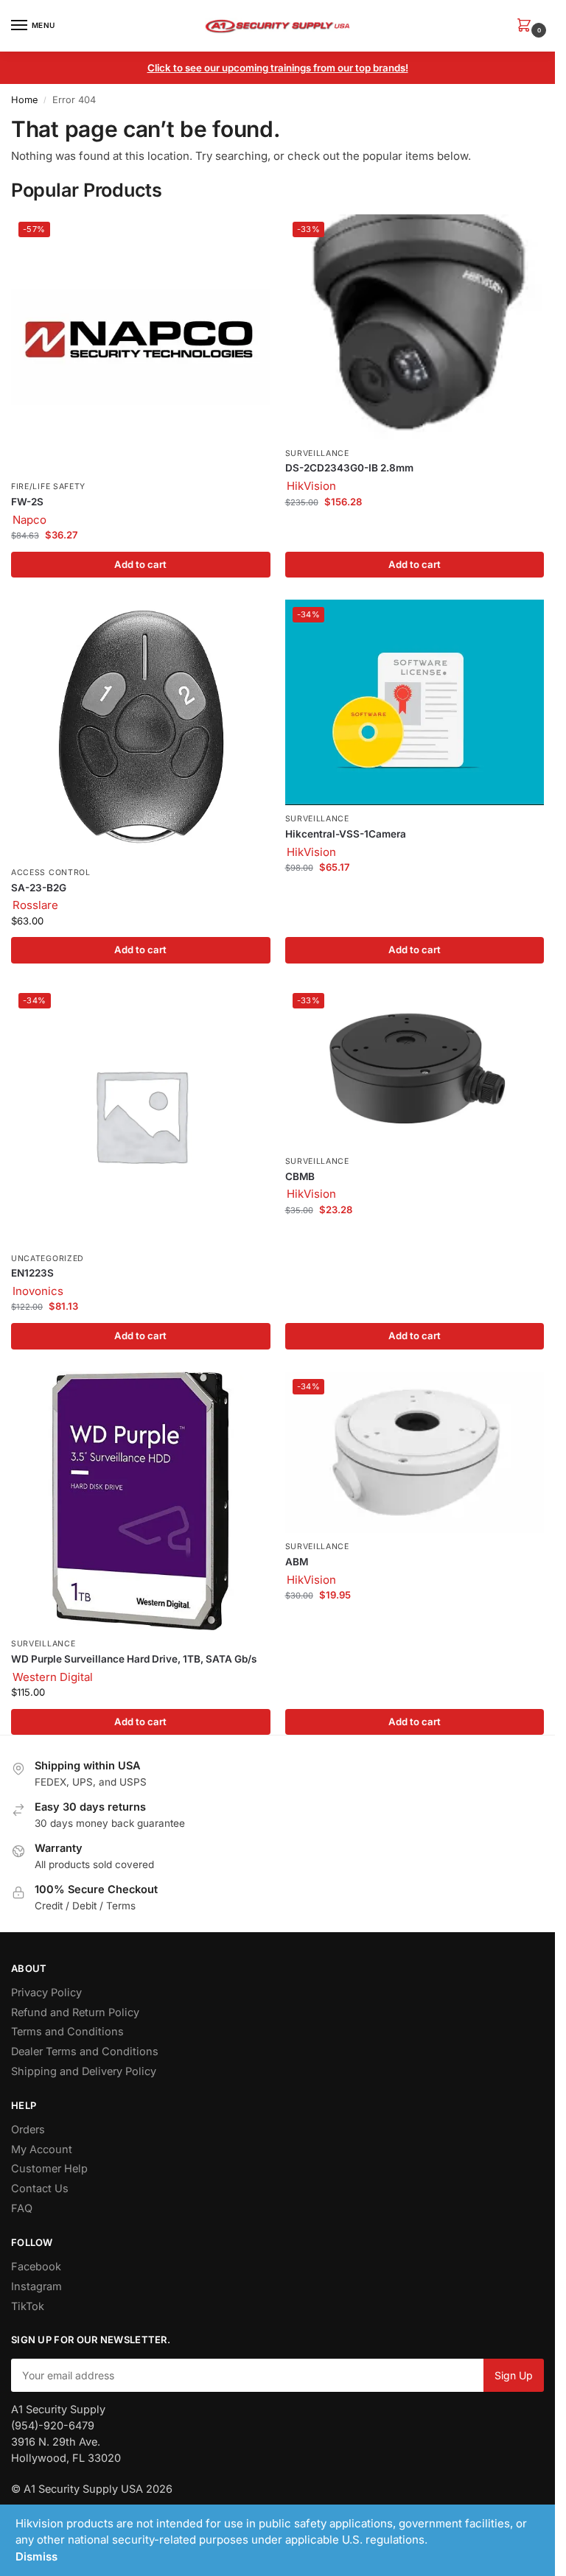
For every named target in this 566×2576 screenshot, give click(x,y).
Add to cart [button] (140, 564)
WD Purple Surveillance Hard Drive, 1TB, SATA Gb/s (134, 1659)
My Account (42, 2149)
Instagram (36, 2287)
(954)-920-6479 (53, 2426)
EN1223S (32, 1273)
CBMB (300, 1176)
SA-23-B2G (39, 888)
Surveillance (317, 453)
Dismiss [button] (36, 2556)
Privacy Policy (46, 1993)
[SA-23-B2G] (141, 729)
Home (24, 100)
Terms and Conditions (67, 2032)
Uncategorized (48, 1259)
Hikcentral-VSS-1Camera (346, 834)
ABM (297, 1562)
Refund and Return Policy (75, 2012)
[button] (527, 26)
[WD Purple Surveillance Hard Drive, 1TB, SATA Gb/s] (141, 1501)
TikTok (28, 2306)
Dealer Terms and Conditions (85, 2052)
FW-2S (27, 502)
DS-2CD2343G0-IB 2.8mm (349, 468)
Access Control (51, 873)
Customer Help (49, 2169)
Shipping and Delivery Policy (84, 2071)
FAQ (22, 2208)
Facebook (36, 2267)
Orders (28, 2130)
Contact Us (40, 2189)
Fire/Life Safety (48, 487)
